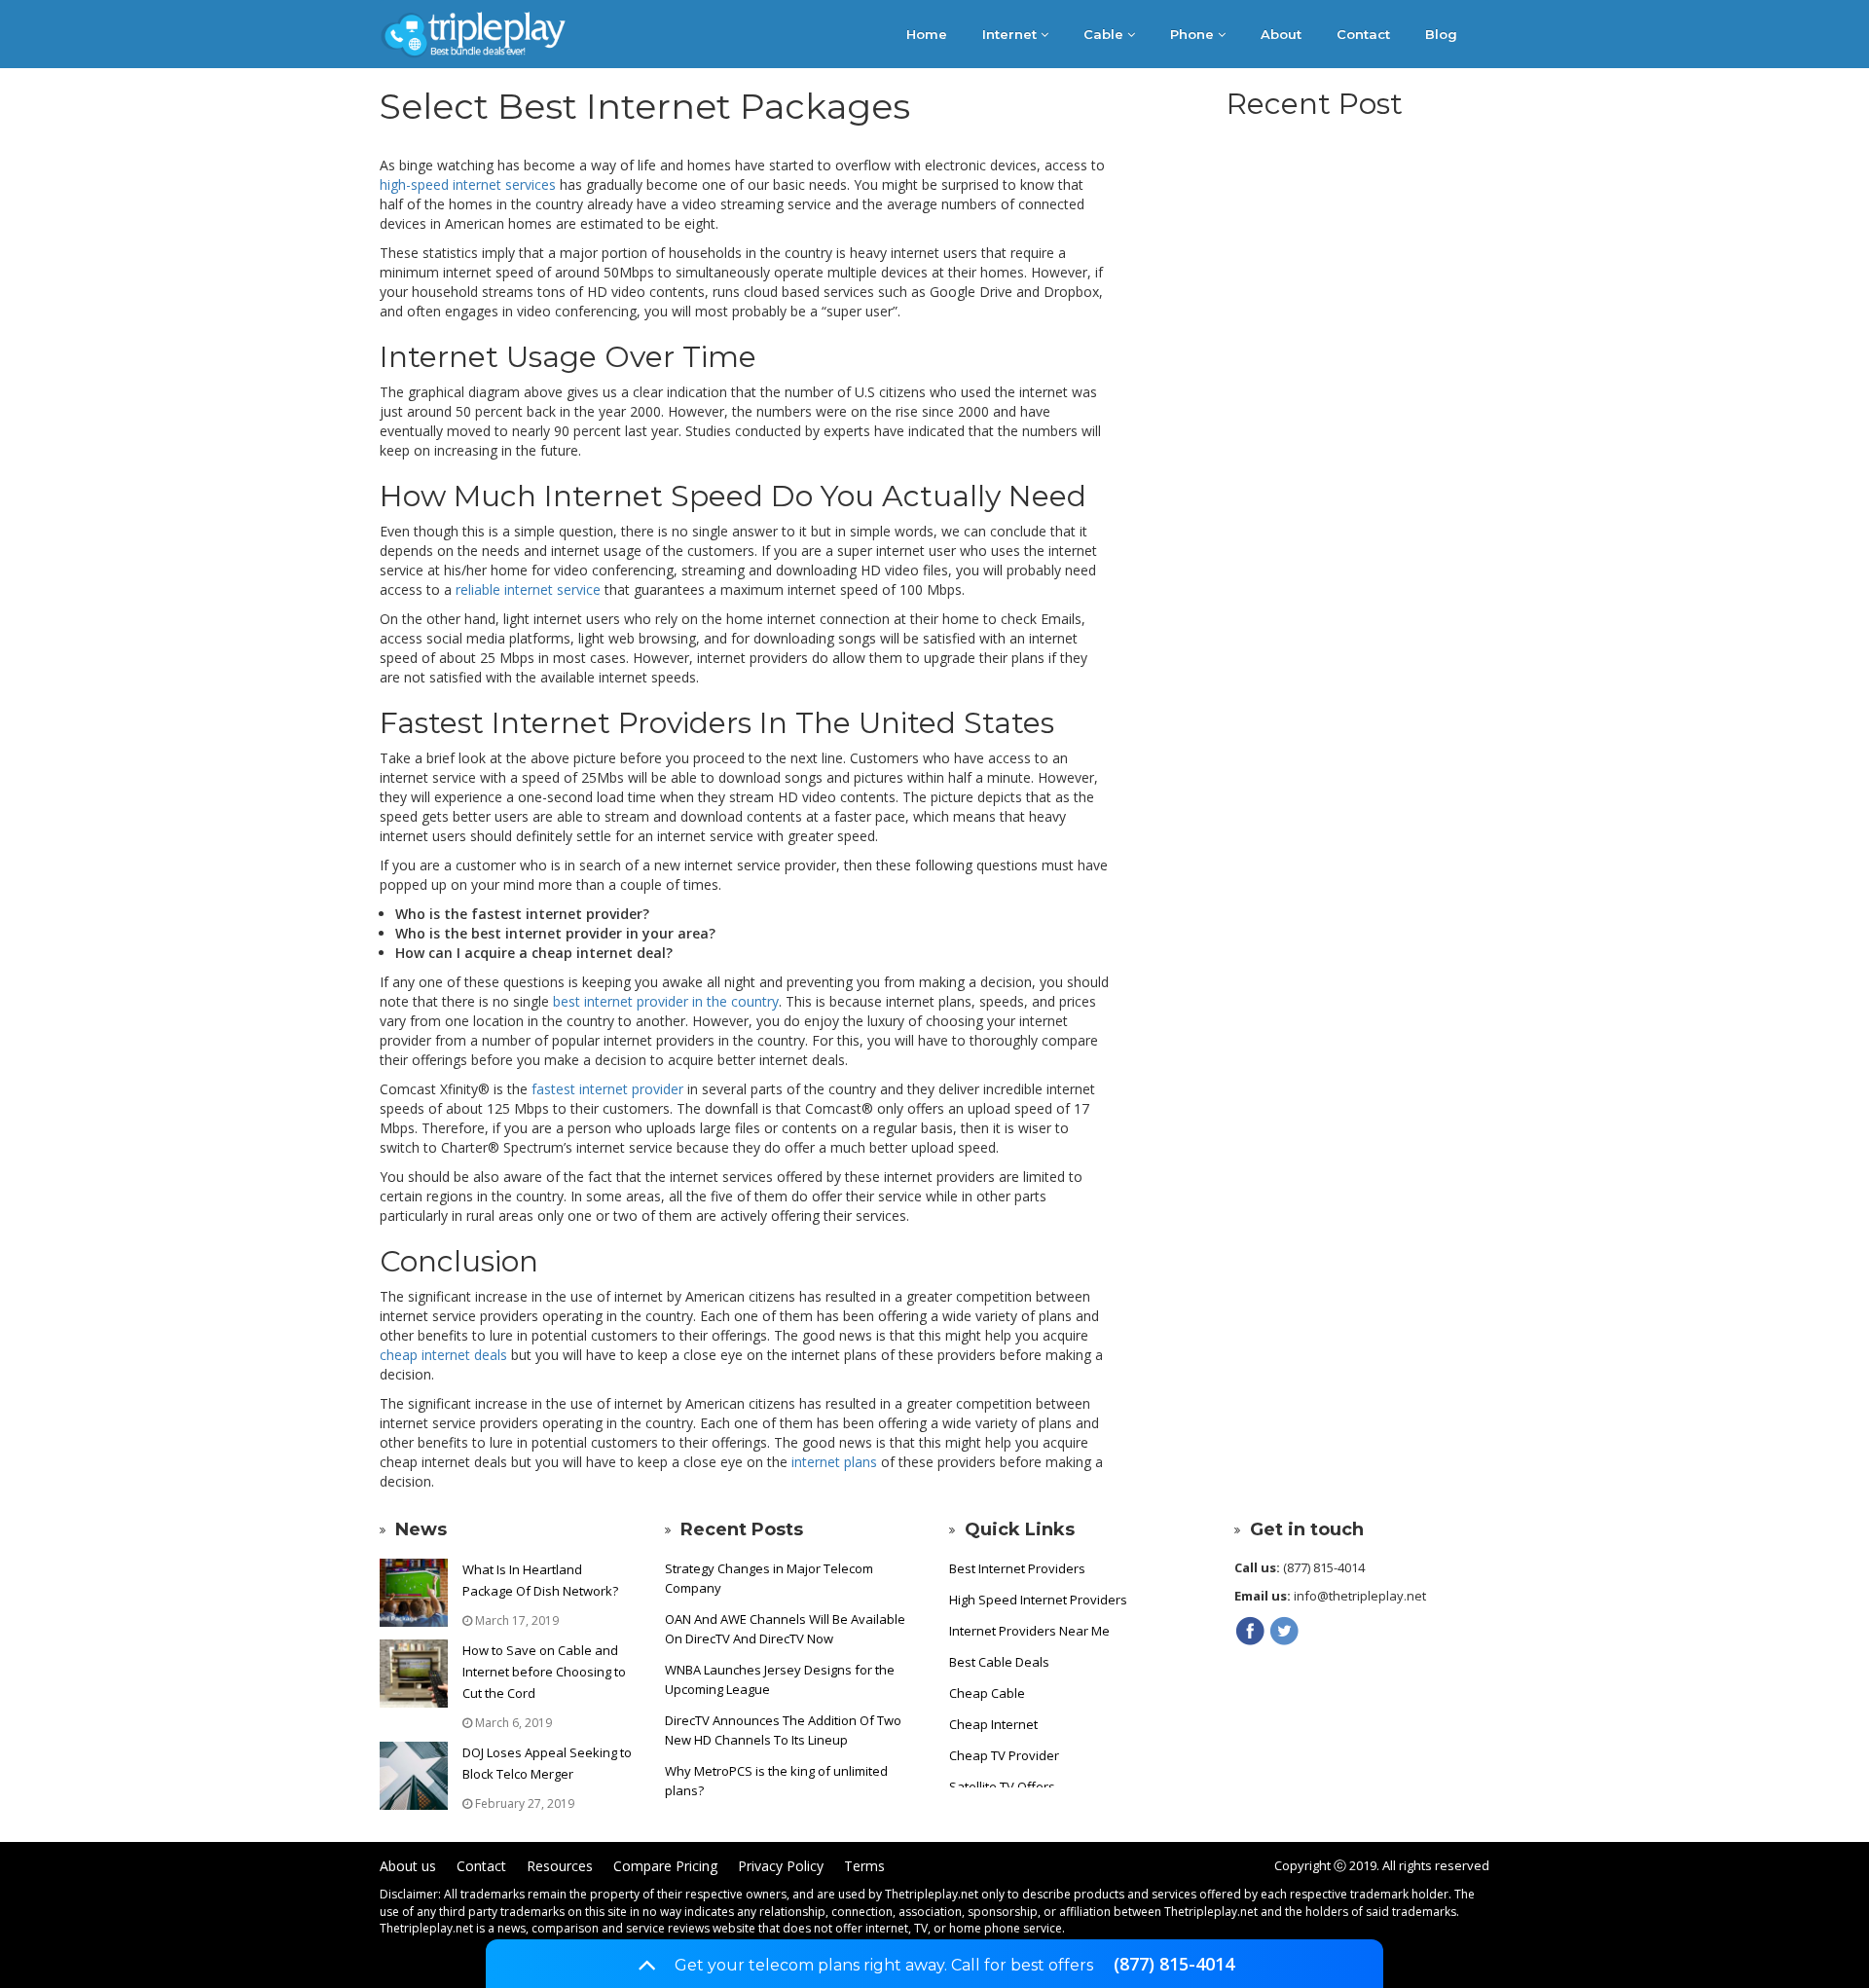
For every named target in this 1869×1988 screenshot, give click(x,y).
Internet (1011, 34)
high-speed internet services (468, 184)
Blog (1441, 34)
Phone (1194, 34)
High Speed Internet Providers (1038, 1600)
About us (408, 1866)
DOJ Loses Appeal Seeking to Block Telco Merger (547, 1763)
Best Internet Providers (1017, 1568)
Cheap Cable (987, 1693)
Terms (864, 1866)
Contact (1363, 34)
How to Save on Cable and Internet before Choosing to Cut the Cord (544, 1672)
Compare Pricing (665, 1866)
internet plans (834, 1462)
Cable (1105, 34)
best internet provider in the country (666, 1001)
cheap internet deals (443, 1355)
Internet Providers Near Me (1029, 1631)
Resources (560, 1866)
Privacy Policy (781, 1866)
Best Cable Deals (999, 1662)
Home (927, 34)
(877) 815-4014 (1174, 1965)
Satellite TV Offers (1002, 1786)
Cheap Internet (993, 1724)
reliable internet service (528, 589)
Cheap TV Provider (1004, 1755)
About (1281, 34)
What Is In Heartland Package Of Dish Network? (540, 1580)
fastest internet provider (607, 1089)
